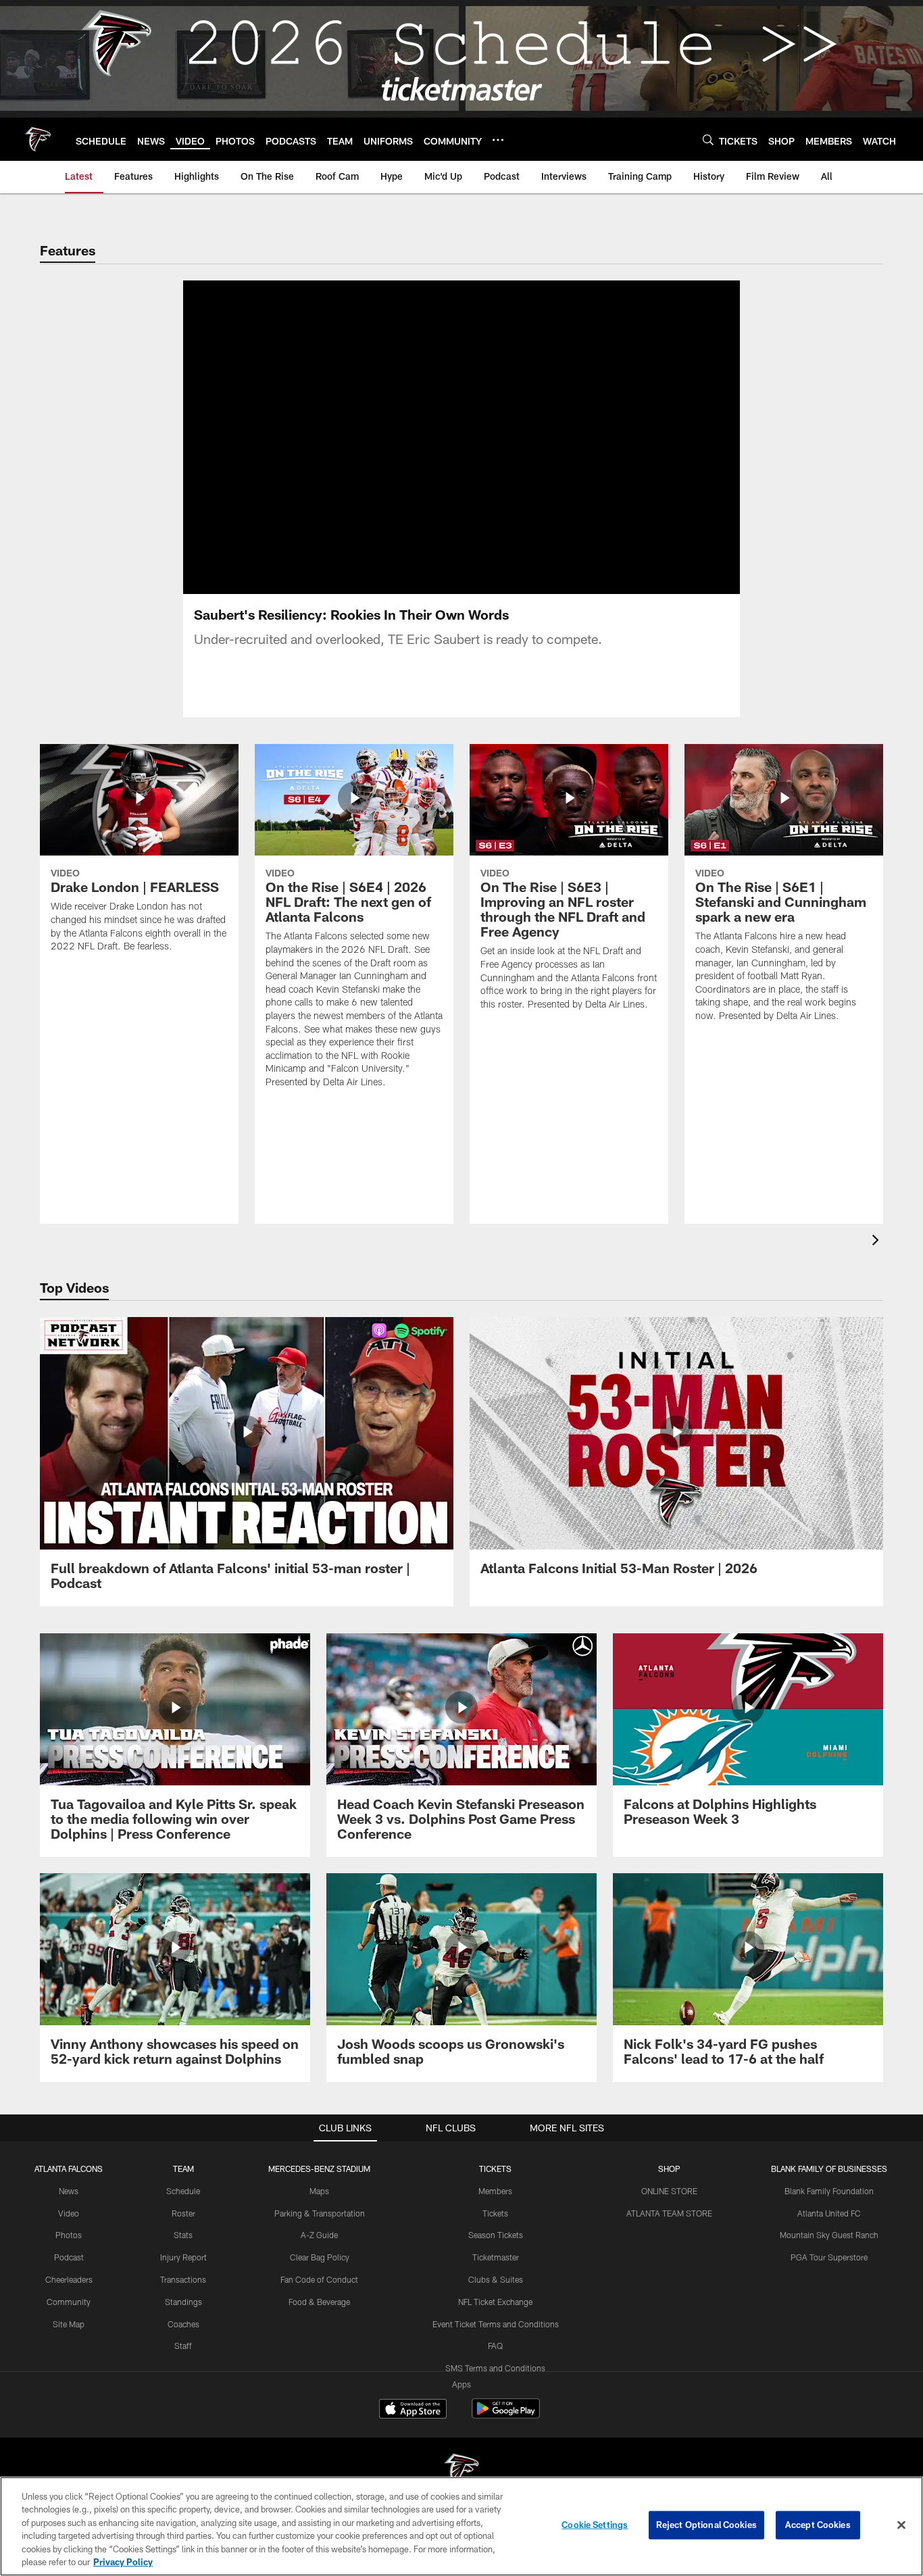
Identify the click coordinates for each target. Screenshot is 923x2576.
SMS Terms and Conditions (495, 2368)
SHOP (669, 2169)
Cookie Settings (595, 2525)
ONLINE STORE (669, 2191)
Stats (183, 2235)
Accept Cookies (818, 2525)
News (69, 2191)
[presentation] (878, 1242)
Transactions (183, 2279)
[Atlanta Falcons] (461, 2472)
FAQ (495, 2346)
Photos (69, 2235)
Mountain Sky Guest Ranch (829, 2235)
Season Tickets (496, 2235)
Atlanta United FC (829, 2213)
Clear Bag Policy (320, 2257)
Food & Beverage (319, 2302)
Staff (183, 2346)
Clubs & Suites (496, 2279)
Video (69, 2213)
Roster (183, 2213)
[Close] (901, 2525)
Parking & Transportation (320, 2213)
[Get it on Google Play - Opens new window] (506, 2416)
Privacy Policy (123, 2562)
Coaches (183, 2324)
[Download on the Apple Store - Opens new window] (413, 2410)
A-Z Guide (319, 2235)
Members (495, 2191)
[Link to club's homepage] (38, 139)
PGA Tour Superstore (829, 2257)
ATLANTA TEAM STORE (669, 2213)
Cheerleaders (69, 2279)
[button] (418, 437)
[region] (461, 2526)
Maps (319, 2191)
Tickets (495, 2213)
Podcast (69, 2257)
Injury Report (183, 2257)
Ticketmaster (496, 2257)
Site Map (69, 2324)
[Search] (708, 140)
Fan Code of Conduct (319, 2279)
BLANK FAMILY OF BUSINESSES (829, 2169)
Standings (183, 2302)
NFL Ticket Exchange (495, 2302)
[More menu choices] (498, 140)
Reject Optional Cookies (706, 2525)
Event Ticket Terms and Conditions (496, 2324)
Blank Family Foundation (829, 2191)
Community (69, 2302)
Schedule (183, 2191)
